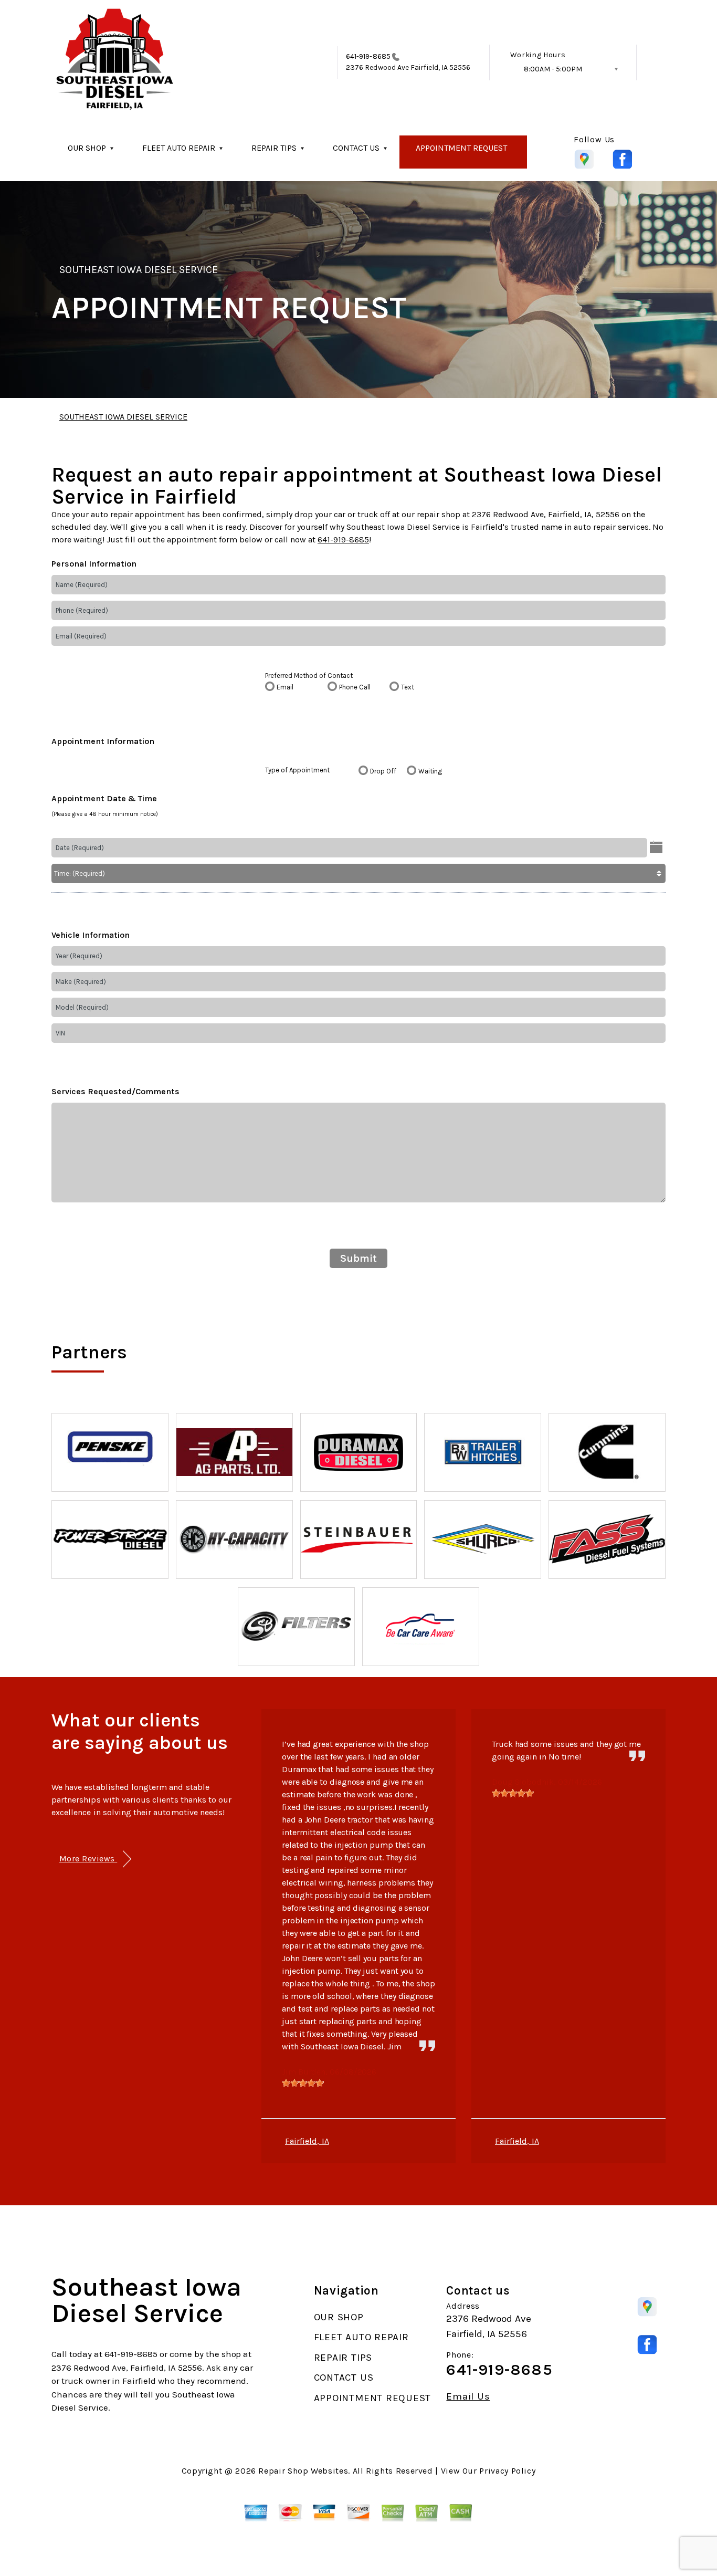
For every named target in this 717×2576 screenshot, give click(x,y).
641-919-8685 (368, 56)
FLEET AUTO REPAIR (179, 148)
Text (408, 687)
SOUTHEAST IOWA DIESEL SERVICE (139, 270)
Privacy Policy (507, 2471)
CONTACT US (356, 148)
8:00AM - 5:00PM (553, 69)
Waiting (430, 771)
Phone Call (355, 687)
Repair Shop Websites (303, 2471)
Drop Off (383, 771)
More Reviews (88, 1858)
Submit (358, 1258)
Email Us (468, 2397)
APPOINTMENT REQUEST (461, 148)
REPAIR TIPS (274, 148)
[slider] (303, 2083)
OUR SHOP (87, 148)
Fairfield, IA (307, 2141)
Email (285, 687)
